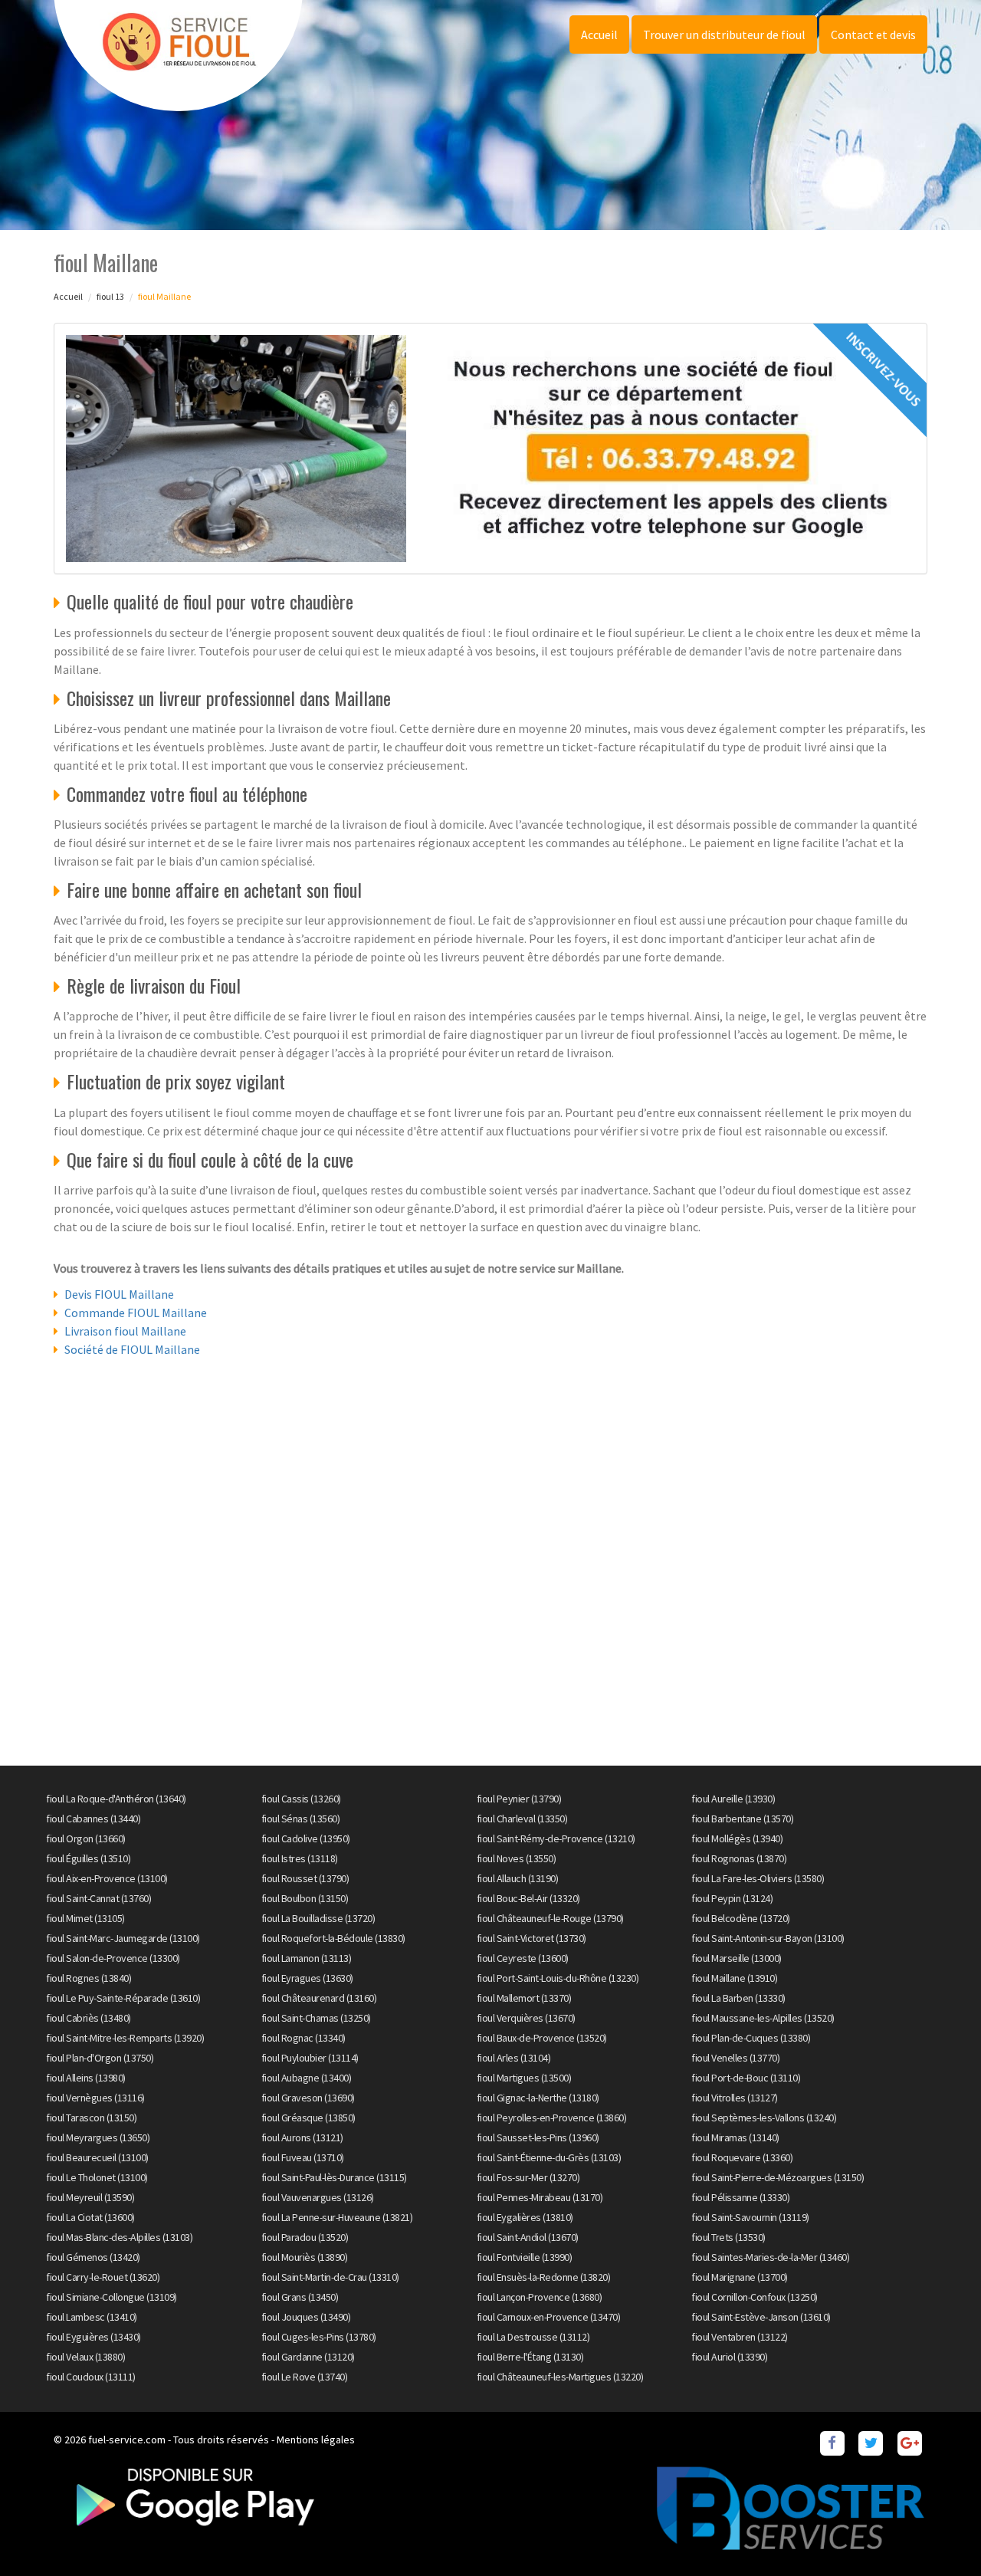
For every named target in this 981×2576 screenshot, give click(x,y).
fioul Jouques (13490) (306, 2317)
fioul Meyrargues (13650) (98, 2137)
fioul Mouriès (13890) (305, 2257)
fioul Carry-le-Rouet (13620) (103, 2277)
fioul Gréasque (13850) (308, 2118)
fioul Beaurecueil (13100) (97, 2157)
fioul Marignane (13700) (740, 2277)
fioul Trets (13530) (728, 2237)
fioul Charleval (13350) (522, 1819)
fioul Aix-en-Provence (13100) (107, 1878)
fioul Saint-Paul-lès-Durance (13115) (334, 2177)
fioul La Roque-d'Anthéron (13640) (116, 1799)
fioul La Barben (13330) (738, 1998)
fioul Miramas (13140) (735, 2137)
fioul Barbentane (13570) (742, 1819)
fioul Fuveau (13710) (303, 2157)
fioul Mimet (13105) (85, 1918)
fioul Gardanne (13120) (308, 2357)
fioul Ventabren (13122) (740, 2337)
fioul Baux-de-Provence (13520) (542, 2038)
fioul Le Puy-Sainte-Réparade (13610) (123, 1998)
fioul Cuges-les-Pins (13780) (319, 2337)
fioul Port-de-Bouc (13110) (746, 2078)
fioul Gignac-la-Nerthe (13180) (538, 2098)
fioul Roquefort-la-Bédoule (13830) (333, 1938)
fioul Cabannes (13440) (93, 1819)
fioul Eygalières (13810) (525, 2217)
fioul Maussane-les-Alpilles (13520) (763, 2018)
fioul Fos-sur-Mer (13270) (528, 2177)
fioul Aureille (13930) (733, 1799)
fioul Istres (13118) (300, 1858)
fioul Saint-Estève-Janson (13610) (761, 2317)
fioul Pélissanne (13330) (740, 2197)
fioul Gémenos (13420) (93, 2257)
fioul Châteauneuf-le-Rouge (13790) (550, 1918)
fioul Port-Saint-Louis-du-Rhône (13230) (558, 1978)
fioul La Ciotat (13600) (90, 2217)
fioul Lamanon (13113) (307, 1958)
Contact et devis (873, 34)
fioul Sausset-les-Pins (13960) (538, 2137)
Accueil (599, 34)
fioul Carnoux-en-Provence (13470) (549, 2317)
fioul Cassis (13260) (301, 1799)
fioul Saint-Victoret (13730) (532, 1938)
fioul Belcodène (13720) (741, 1918)
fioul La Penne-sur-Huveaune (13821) (337, 2217)
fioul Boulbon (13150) (305, 1898)
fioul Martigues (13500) (524, 2078)
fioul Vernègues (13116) (95, 2098)
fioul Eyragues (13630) (307, 1978)
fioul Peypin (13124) (732, 1898)
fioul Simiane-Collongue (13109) (112, 2297)
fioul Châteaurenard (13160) (319, 1998)
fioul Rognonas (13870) (739, 1858)
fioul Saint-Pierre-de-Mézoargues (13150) (778, 2177)
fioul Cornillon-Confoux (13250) (755, 2297)
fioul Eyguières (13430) (94, 2337)
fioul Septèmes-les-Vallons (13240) (764, 2118)
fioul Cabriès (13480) (89, 2018)
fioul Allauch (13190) (518, 1878)
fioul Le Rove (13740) (305, 2377)
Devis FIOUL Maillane (119, 1294)
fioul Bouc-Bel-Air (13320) (528, 1898)
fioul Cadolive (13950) (306, 1838)
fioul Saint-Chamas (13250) (316, 2018)
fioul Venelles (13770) (735, 2058)
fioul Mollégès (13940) (737, 1838)
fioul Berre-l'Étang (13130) (530, 2357)
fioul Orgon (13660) (86, 1838)
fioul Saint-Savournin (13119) (750, 2217)
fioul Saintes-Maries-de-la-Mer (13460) (770, 2257)
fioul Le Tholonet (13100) (97, 2177)
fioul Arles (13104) (514, 2058)
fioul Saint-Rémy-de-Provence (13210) (556, 1838)
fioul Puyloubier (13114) (310, 2058)
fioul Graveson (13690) (308, 2098)
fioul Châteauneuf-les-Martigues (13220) (560, 2377)
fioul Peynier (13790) (519, 1799)
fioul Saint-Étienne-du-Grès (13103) (549, 2157)
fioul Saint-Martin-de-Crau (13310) (330, 2277)
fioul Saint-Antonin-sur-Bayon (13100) (768, 1938)
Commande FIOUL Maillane (136, 1313)
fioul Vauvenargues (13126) (318, 2197)
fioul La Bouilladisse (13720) (318, 1918)
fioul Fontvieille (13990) (525, 2257)
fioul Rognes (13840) (89, 1978)
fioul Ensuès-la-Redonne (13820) (544, 2277)
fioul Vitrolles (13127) (735, 2098)
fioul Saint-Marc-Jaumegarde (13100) (123, 1938)
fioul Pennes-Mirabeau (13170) (540, 2197)
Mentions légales (316, 2440)
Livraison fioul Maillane (125, 1331)
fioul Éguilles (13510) (88, 1858)
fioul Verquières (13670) (526, 2018)
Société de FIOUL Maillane (132, 1349)
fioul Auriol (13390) (729, 2357)
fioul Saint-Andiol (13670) (528, 2237)
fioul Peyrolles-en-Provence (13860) (552, 2118)
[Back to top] (939, 2534)
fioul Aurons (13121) (302, 2137)
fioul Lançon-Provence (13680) (540, 2297)
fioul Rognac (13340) (303, 2038)
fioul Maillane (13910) (734, 1978)
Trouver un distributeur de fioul (724, 34)
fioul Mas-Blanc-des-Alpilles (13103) (119, 2237)
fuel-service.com (127, 2440)
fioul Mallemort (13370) (524, 1998)
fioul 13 (110, 296)
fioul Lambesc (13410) (92, 2317)
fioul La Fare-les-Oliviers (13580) (758, 1878)
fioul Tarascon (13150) (91, 2118)
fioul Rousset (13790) (305, 1878)
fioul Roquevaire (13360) (742, 2157)
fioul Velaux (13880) (85, 2357)
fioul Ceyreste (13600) (523, 1958)
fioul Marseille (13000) (737, 1958)
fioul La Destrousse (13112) (533, 2337)
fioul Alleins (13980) (86, 2078)
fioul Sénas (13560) (301, 1819)
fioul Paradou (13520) (305, 2237)
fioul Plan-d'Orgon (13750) (100, 2058)
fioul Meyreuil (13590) (90, 2197)
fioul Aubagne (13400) (307, 2078)
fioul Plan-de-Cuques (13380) (751, 2038)
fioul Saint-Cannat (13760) (98, 1898)
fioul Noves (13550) (517, 1858)
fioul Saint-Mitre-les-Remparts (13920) (125, 2038)
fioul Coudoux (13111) (91, 2377)
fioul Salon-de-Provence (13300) (113, 1958)
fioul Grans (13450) (300, 2297)
